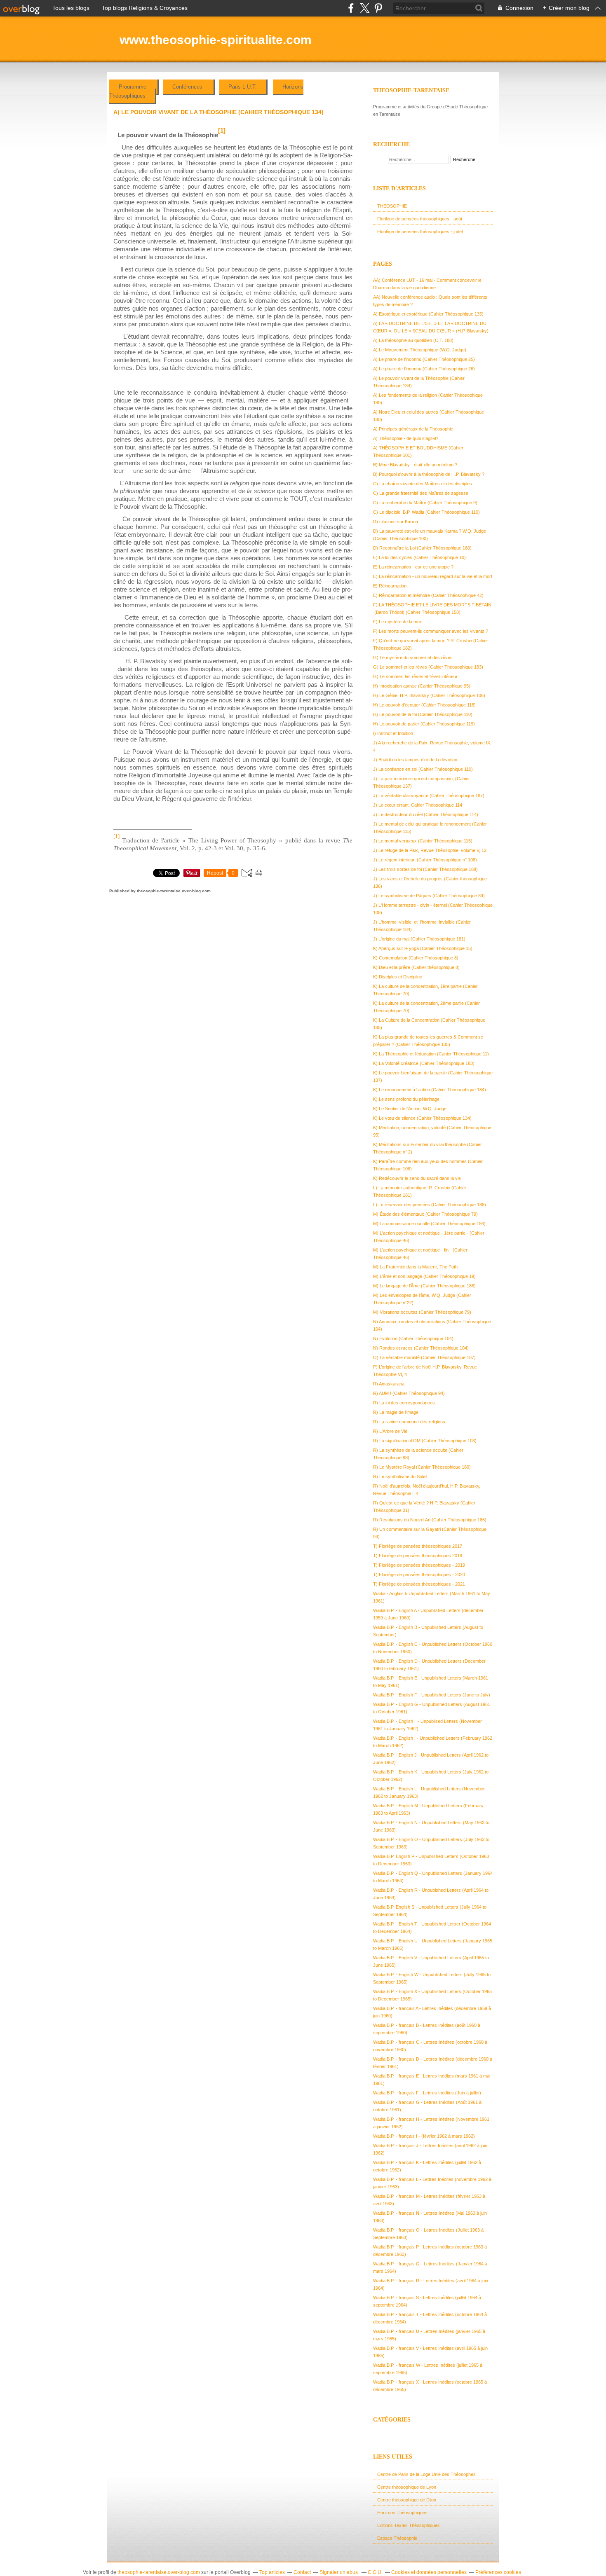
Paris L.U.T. (243, 87)
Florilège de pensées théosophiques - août (420, 219)
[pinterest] (378, 8)
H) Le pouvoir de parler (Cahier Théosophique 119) (424, 724)
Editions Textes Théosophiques (409, 2525)
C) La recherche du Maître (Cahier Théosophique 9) (425, 503)
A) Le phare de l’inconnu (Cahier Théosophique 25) (424, 359)
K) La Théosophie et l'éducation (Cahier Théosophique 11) (431, 1054)
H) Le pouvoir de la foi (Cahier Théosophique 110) (423, 714)
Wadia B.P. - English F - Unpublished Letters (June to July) (432, 1695)
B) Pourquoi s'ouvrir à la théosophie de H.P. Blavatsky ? (429, 474)
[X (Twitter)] (365, 8)
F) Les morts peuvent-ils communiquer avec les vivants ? (431, 631)
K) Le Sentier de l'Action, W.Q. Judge (410, 1109)
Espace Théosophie (397, 2538)
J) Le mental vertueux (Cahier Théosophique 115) (423, 841)
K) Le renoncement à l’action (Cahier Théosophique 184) (430, 1090)
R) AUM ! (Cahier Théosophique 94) (409, 1393)
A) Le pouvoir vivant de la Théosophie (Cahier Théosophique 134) (218, 112)
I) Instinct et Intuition (393, 733)
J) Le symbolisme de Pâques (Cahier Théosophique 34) (429, 896)
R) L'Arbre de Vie (390, 1431)
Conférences (188, 87)
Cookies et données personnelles (429, 2572)
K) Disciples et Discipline (398, 977)
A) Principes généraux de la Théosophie (413, 429)
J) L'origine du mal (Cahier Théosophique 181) (419, 939)
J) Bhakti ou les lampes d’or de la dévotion (415, 760)
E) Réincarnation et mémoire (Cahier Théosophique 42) (428, 595)
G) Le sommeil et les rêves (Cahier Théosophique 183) (428, 667)
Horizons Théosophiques (402, 2513)
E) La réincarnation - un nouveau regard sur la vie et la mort (433, 576)
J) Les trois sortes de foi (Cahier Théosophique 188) (425, 869)
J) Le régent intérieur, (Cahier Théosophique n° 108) (425, 860)
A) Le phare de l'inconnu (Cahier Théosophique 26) (424, 369)
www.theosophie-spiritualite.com (216, 40)
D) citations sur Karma (396, 522)
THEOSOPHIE (392, 206)
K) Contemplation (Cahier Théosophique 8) (416, 958)
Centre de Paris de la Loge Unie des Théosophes (426, 2474)
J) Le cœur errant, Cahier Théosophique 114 (418, 805)
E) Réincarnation (390, 586)
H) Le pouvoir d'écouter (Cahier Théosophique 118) (424, 705)
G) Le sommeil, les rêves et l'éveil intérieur (415, 676)
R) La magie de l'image (396, 1412)
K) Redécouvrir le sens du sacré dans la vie (417, 1178)
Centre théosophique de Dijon (407, 2500)
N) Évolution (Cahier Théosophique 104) (413, 1338)
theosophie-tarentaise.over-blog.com (159, 2572)
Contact (302, 2572)
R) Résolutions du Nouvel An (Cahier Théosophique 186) (430, 1520)
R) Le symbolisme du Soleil (400, 1476)
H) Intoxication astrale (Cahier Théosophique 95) (422, 686)
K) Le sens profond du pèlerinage (406, 1099)
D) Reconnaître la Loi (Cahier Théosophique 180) (422, 548)
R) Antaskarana (389, 1384)
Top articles (272, 2572)
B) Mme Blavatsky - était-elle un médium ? (415, 465)
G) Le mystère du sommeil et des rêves (413, 657)
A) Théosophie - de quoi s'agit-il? (406, 438)
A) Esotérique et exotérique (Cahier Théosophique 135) (428, 314)
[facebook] (351, 8)
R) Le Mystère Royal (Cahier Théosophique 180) (422, 1467)
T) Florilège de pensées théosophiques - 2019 (419, 1565)
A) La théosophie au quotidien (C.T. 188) (413, 340)
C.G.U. (375, 2572)
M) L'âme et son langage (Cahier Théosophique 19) (424, 1276)
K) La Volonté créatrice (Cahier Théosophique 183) (424, 1063)
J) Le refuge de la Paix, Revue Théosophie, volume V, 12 (430, 850)
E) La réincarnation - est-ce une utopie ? (413, 567)
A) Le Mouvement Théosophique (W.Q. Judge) (420, 350)
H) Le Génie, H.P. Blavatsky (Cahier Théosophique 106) (429, 695)
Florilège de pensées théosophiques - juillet (420, 232)
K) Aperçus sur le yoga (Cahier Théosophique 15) (423, 948)
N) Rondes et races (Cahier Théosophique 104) (421, 1348)
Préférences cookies (498, 2572)
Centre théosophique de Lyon (407, 2487)
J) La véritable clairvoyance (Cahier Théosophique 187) (429, 795)
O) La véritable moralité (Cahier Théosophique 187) (424, 1357)
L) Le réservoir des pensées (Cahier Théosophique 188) (430, 1205)
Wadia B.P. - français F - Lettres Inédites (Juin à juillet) (427, 2093)
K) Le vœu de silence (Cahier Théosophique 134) (422, 1118)
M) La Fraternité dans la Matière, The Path (415, 1267)
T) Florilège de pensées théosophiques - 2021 (419, 1584)
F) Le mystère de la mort (398, 622)
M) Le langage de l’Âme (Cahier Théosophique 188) (424, 1286)
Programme (133, 87)
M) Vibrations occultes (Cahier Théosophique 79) (422, 1312)
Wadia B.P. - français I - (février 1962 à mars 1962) (424, 2136)
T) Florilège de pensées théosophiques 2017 (418, 1546)
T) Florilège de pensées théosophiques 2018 (418, 1556)
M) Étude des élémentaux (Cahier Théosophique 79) (425, 1214)
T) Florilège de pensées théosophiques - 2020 (419, 1575)
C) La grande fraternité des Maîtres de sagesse (421, 493)
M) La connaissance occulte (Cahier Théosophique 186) (429, 1224)
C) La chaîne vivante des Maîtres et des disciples (423, 484)
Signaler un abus (339, 2572)
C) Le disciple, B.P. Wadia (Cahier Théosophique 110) (426, 512)
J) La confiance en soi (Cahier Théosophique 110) (423, 769)
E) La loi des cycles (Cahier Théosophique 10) (419, 557)
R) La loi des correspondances (404, 1403)
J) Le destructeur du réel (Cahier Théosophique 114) (426, 814)
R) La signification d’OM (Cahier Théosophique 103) (425, 1441)
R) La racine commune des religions (409, 1422)
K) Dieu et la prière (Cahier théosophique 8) (416, 967)
